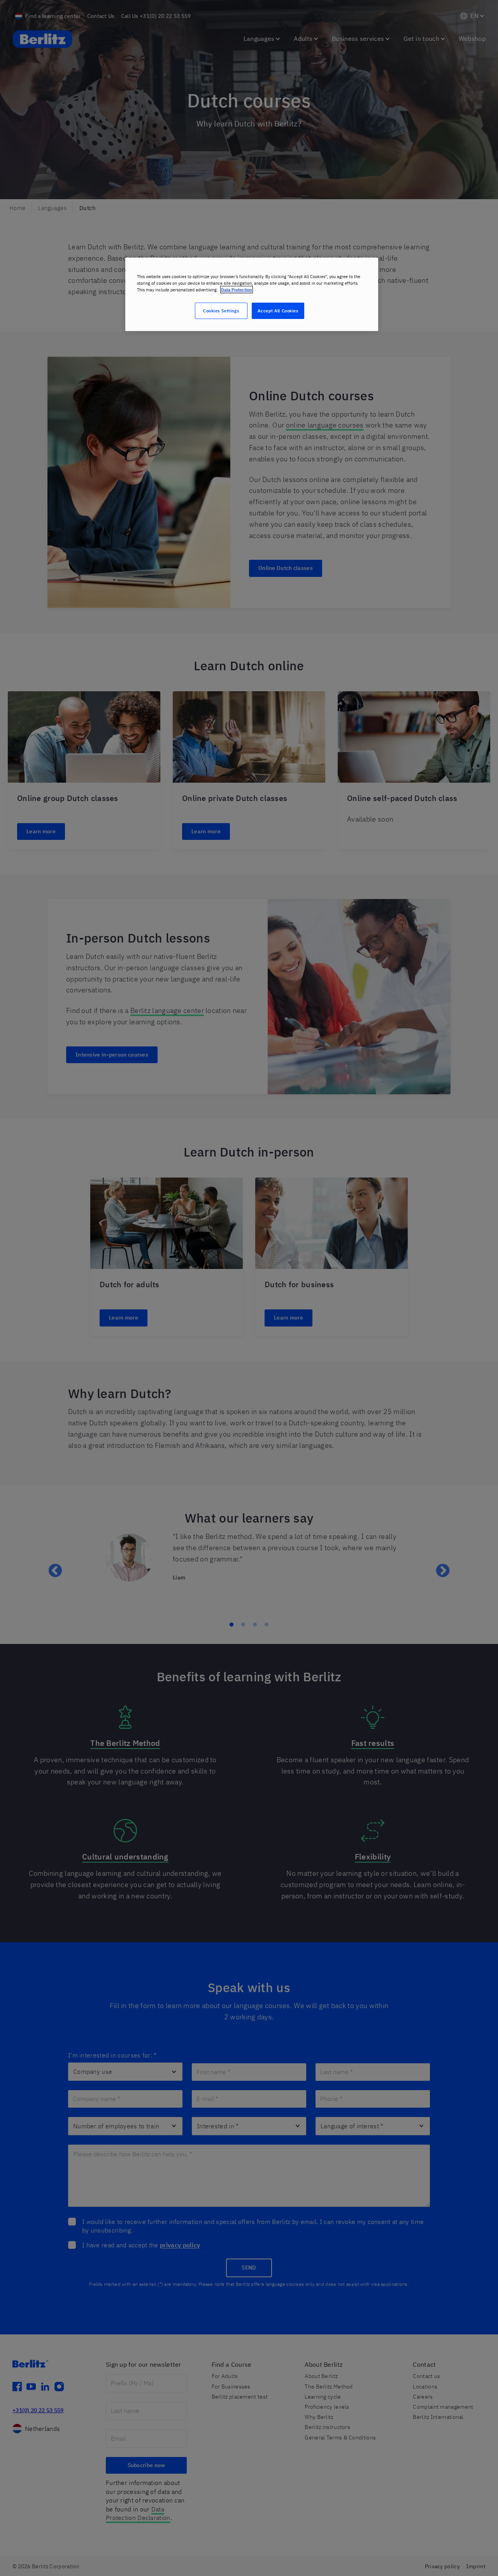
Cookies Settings (221, 311)
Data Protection (237, 290)
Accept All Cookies (278, 311)
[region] (252, 294)
